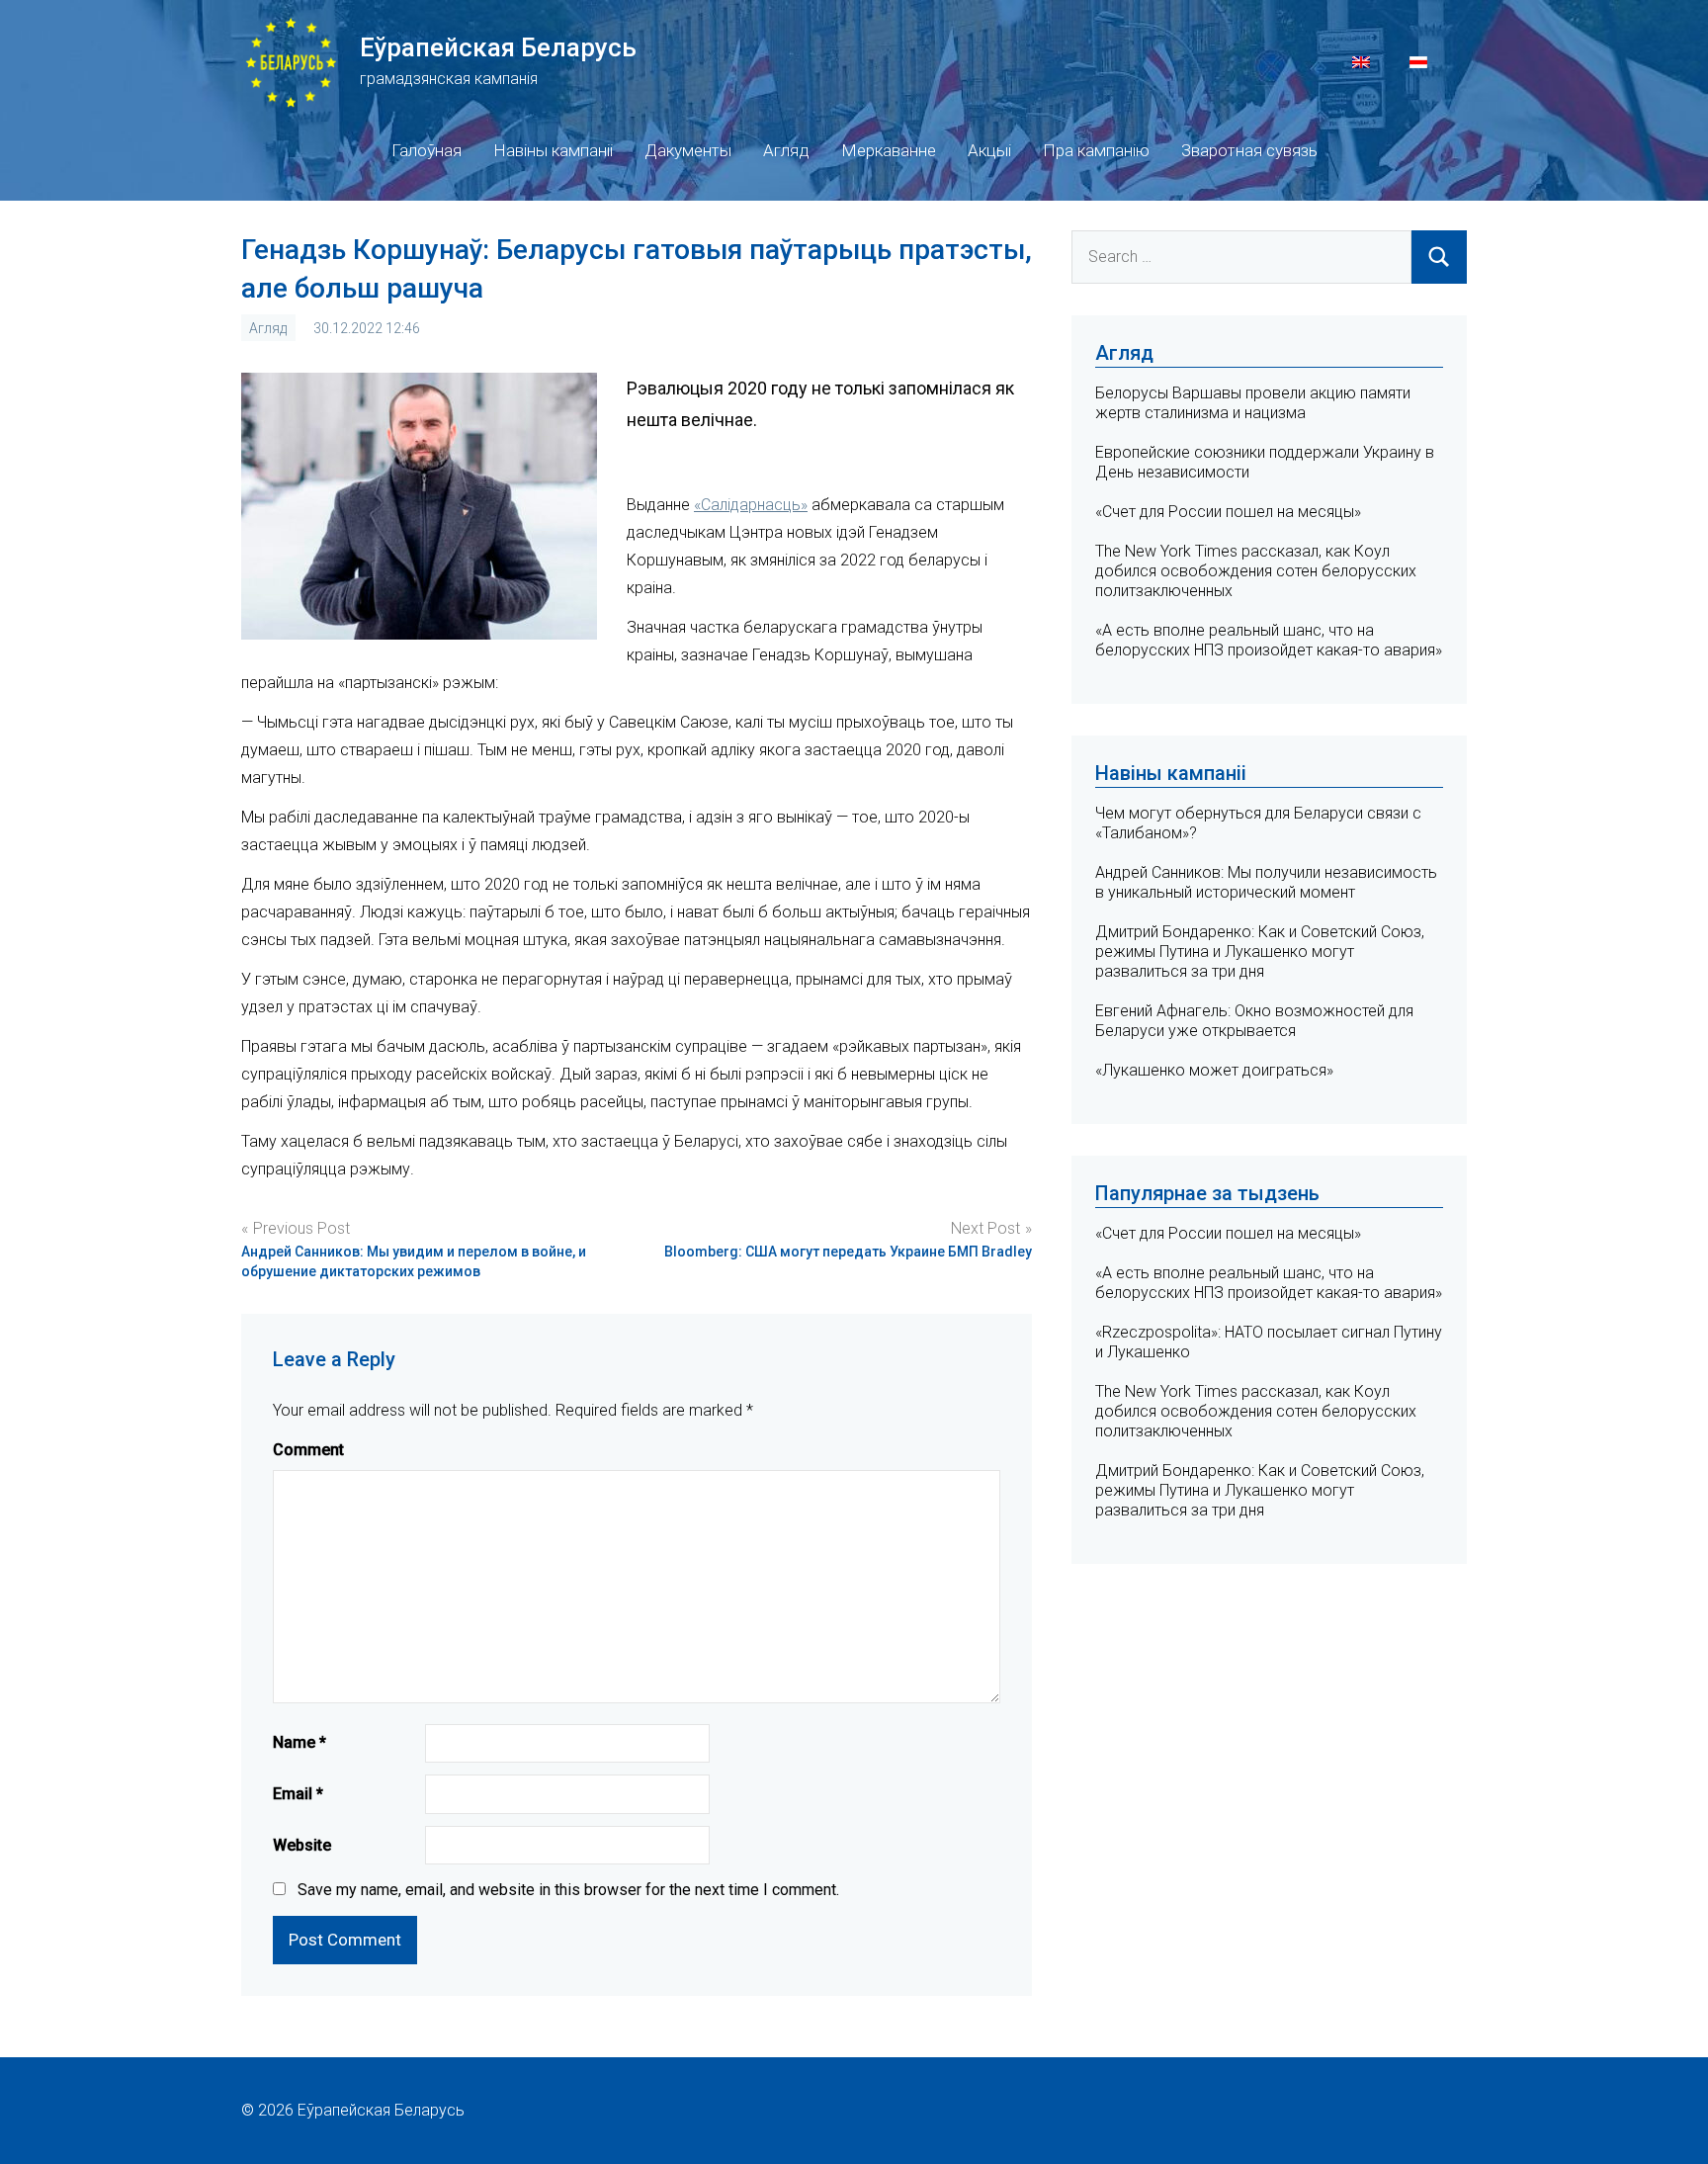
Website (302, 1845)
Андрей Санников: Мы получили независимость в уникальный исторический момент (1266, 882)
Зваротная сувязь (1249, 150)
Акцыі (989, 150)
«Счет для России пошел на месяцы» (1228, 512)
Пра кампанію (1096, 150)
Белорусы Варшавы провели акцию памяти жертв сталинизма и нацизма (1253, 403)
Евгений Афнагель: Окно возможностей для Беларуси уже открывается (1254, 1021)
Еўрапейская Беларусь (498, 47)
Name (299, 1742)
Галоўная (427, 150)
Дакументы (688, 150)
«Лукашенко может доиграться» (1214, 1070)
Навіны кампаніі (553, 150)
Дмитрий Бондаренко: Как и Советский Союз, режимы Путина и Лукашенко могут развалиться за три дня (1260, 952)
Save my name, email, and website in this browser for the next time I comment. (568, 1890)
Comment (308, 1450)
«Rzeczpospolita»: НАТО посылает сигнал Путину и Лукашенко (1269, 1342)
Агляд (786, 150)
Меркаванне (889, 150)
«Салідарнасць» (751, 505)
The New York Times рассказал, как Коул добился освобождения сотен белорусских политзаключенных (1256, 571)
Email (298, 1794)
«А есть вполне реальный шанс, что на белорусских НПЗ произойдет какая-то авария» (1269, 640)
